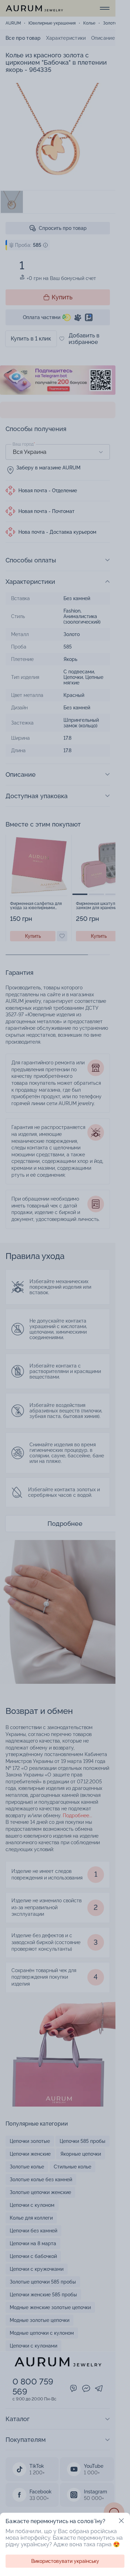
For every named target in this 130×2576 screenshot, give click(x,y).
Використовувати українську (65, 2561)
